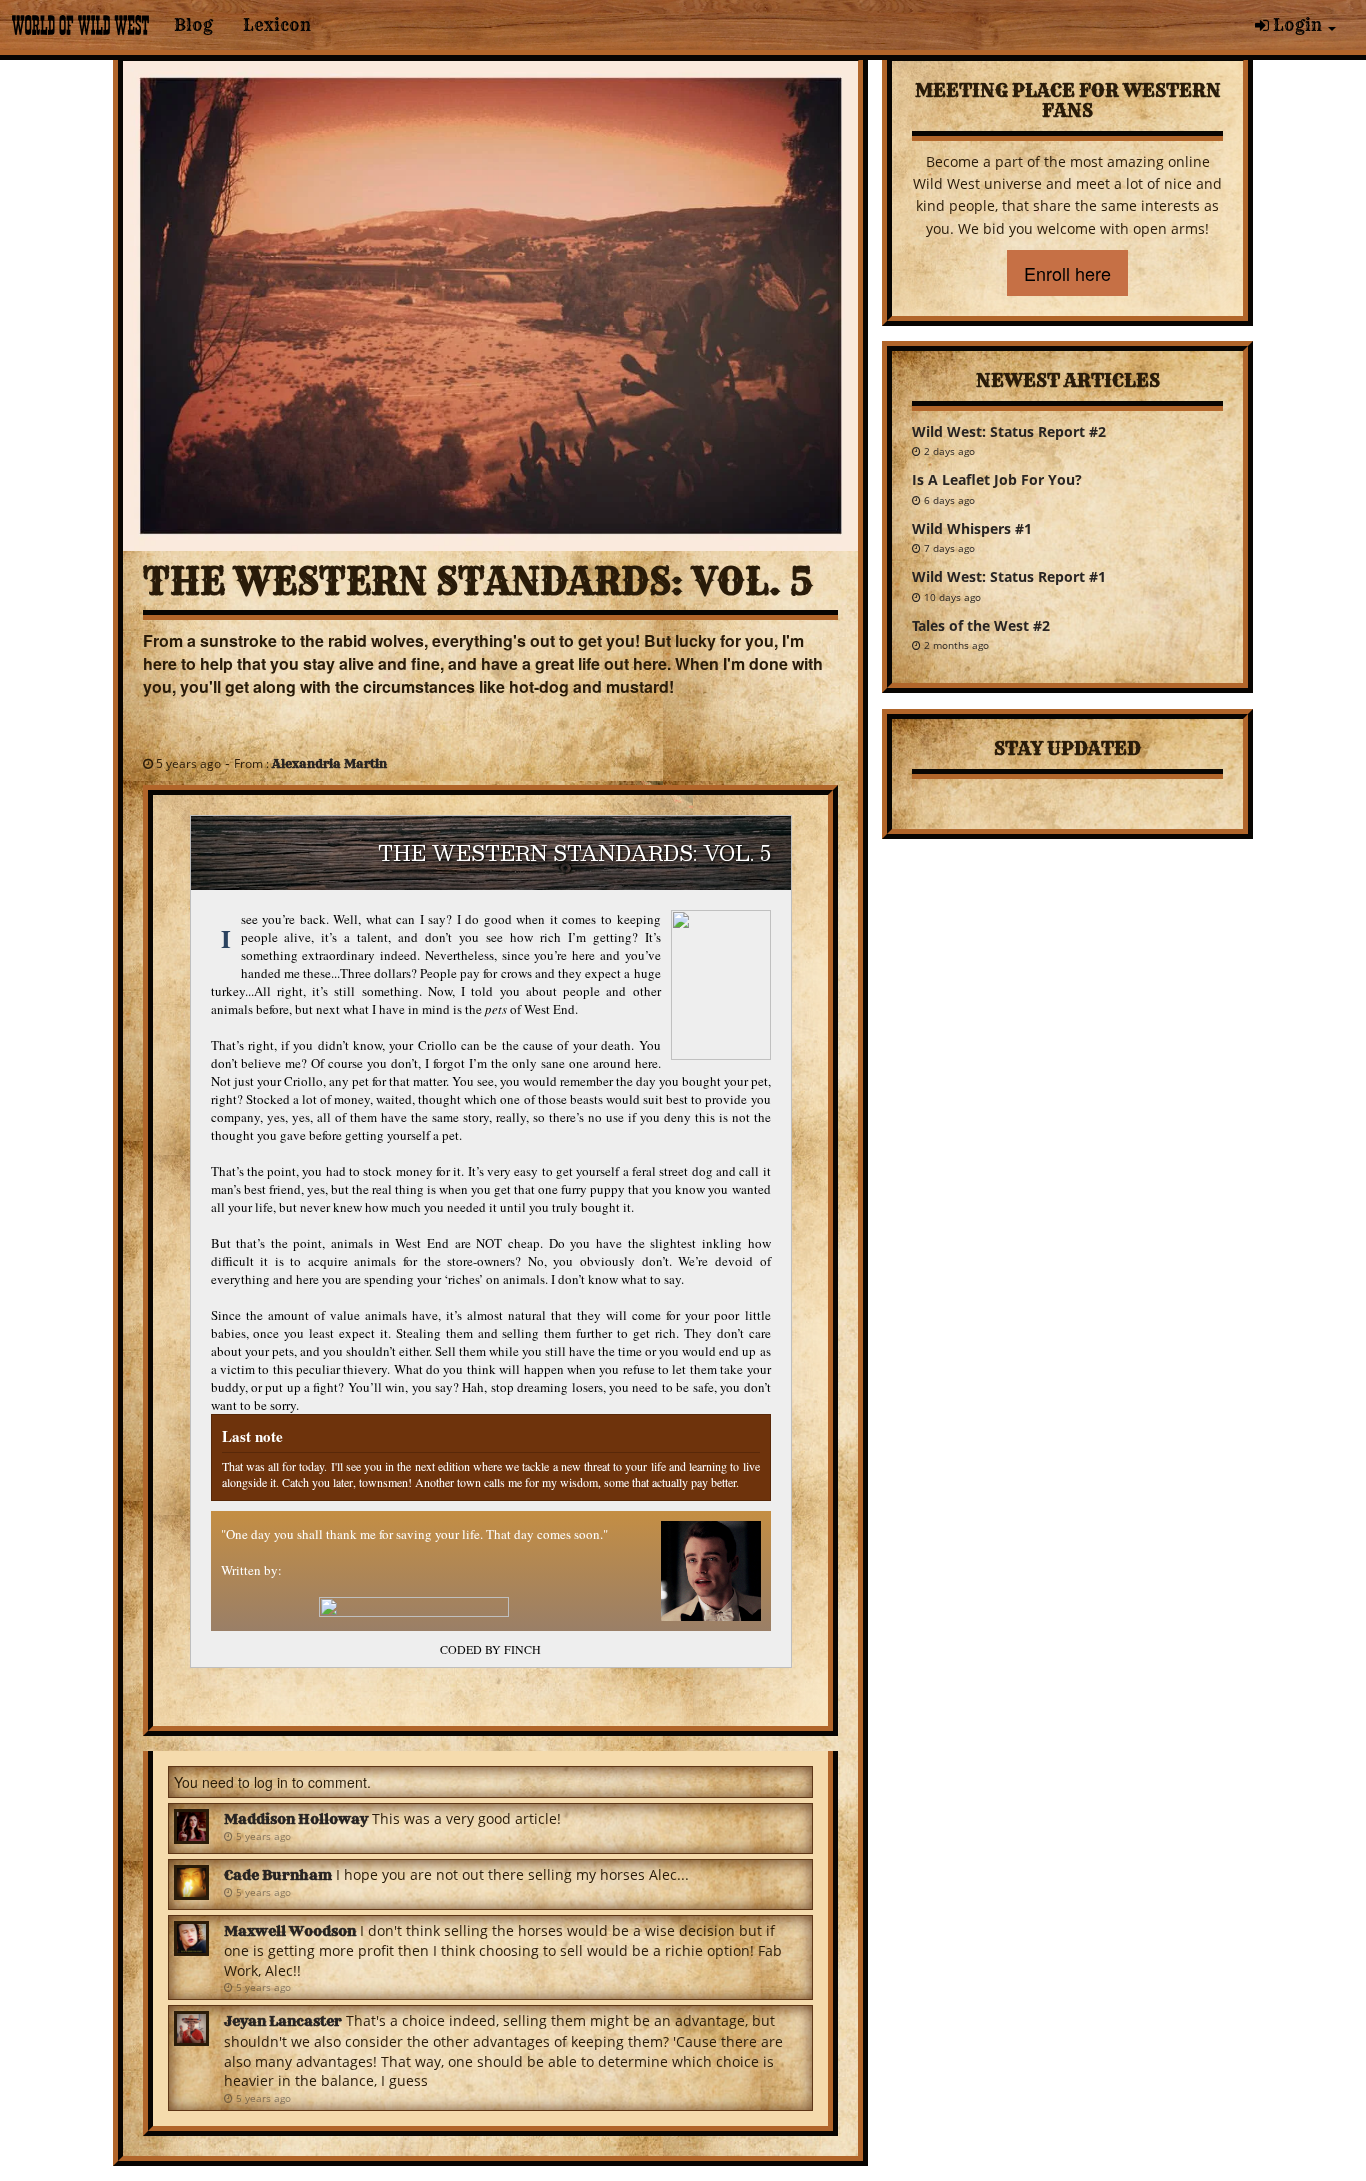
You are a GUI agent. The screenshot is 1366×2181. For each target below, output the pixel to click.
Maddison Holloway (296, 1819)
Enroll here (1067, 273)
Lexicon (277, 25)
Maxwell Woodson (290, 1931)
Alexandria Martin (329, 763)
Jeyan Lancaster (283, 2021)
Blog (193, 25)
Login (1297, 25)
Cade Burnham (278, 1875)
